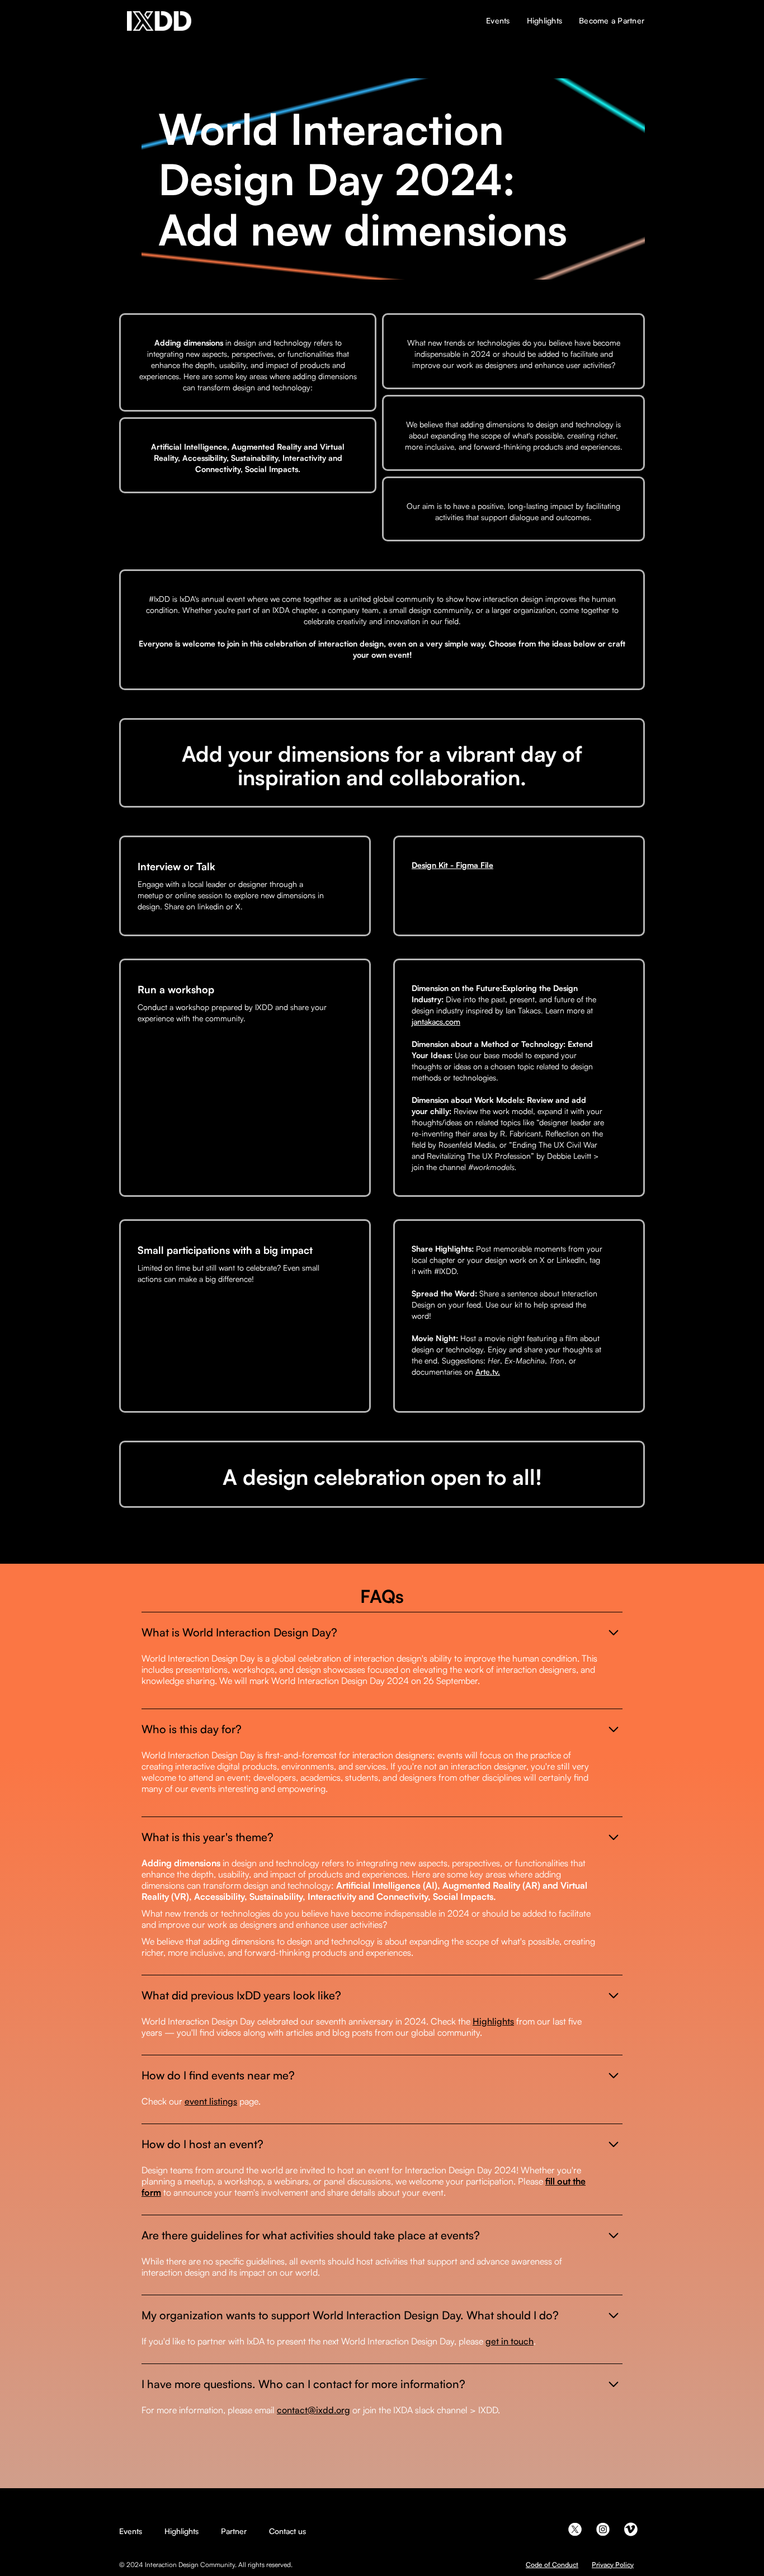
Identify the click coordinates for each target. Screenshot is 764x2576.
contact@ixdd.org (313, 2410)
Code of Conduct (552, 2565)
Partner (234, 2531)
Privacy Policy (613, 2565)
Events (131, 2531)
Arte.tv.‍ (488, 1372)
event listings (211, 2101)
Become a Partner (612, 20)
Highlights (493, 2021)
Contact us (287, 2531)
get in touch (510, 2341)
